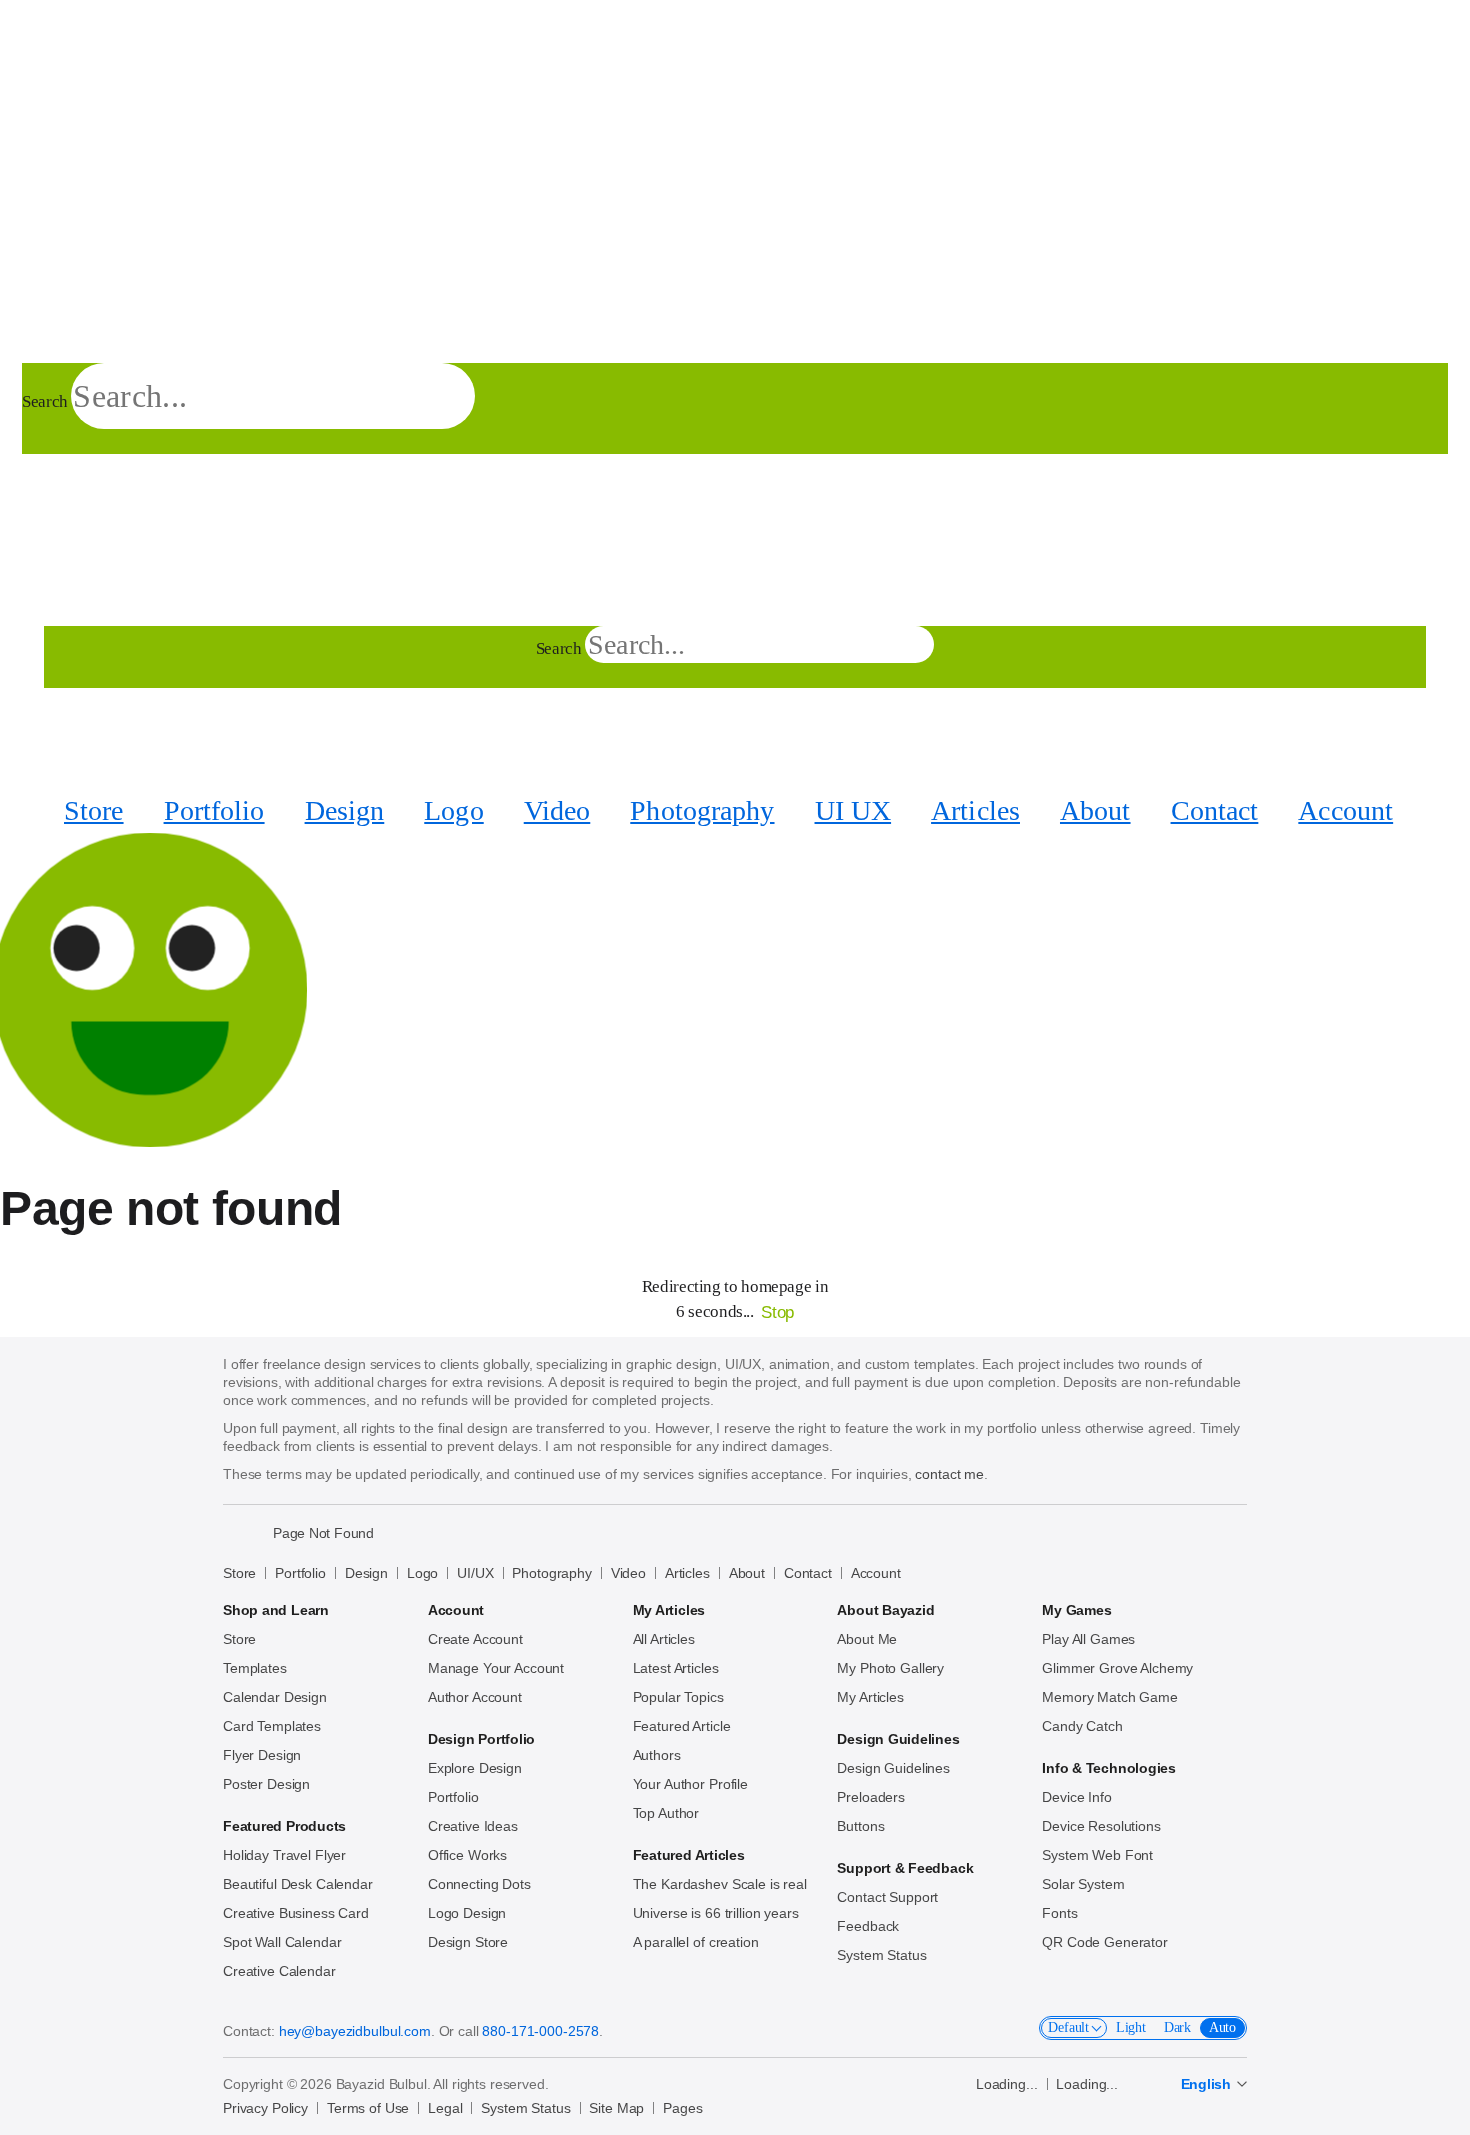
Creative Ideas (473, 1826)
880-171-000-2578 (540, 2031)
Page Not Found (323, 1533)
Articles (975, 810)
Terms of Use (368, 2108)
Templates (255, 1668)
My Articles (870, 1697)
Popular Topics (678, 1697)
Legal (445, 2108)
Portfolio (214, 810)
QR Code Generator (1105, 1942)
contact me (949, 1474)
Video (557, 810)
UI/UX (475, 1573)
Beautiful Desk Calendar (298, 1884)
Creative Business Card (296, 1913)
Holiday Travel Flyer (284, 1855)
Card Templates (272, 1726)
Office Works (467, 1855)
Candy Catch (1082, 1726)
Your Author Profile (690, 1784)
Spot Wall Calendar (282, 1942)
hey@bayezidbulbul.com (355, 2031)
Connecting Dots (479, 1884)
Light (1131, 2027)
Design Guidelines (893, 1768)
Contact (1215, 810)
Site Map (616, 2108)
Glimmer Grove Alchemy (1117, 1668)
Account (1345, 810)
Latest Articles (676, 1668)
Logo (453, 810)
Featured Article (682, 1726)
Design (345, 810)
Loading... (1007, 2084)
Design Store (468, 1942)
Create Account (475, 1639)
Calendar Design (275, 1697)
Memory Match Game (1110, 1697)
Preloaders (871, 1797)
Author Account (475, 1697)
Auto (1222, 2027)
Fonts (1059, 1913)
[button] (38, 341)
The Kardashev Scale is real (720, 1884)
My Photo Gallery (890, 1668)
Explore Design (475, 1768)
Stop (777, 1312)
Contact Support (887, 1897)
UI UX (853, 810)
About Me (867, 1639)
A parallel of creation (696, 1942)
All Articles (664, 1639)
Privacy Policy (265, 2108)
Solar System (1083, 1884)
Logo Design (467, 1913)
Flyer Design (262, 1755)
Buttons (860, 1826)
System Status (881, 1955)
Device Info (1076, 1797)
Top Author (666, 1813)
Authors (657, 1755)
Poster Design (266, 1784)
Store (94, 810)
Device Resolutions (1101, 1826)
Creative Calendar (279, 1971)
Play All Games (1088, 1639)
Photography (702, 810)
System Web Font (1097, 1855)
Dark (1177, 2027)
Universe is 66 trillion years (716, 1913)
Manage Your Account (496, 1668)
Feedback (868, 1926)
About (1095, 810)
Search (45, 401)
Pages (682, 2108)
